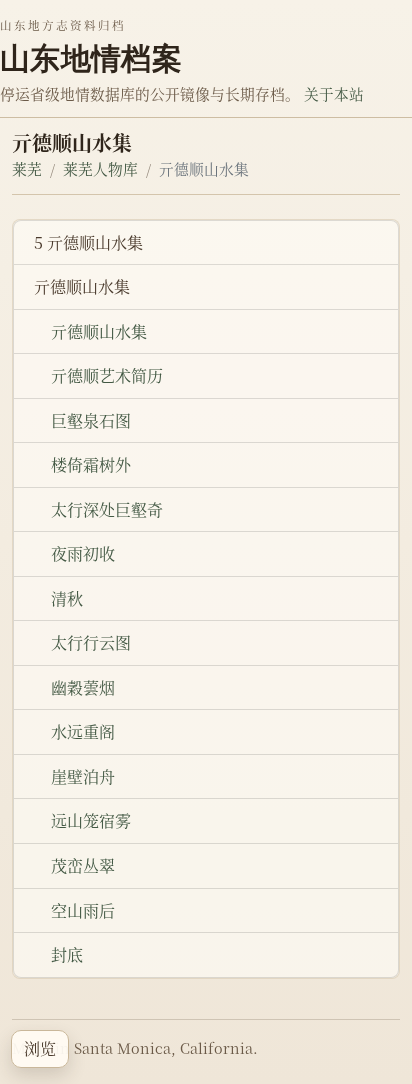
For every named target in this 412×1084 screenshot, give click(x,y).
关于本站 (334, 93)
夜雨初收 (83, 553)
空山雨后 (83, 910)
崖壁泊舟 (83, 776)
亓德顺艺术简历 (107, 375)
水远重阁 (83, 731)
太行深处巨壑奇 (107, 509)
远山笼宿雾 (91, 820)
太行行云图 (91, 642)
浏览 (40, 1048)
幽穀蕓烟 (83, 687)
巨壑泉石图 (91, 420)
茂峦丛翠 (83, 865)
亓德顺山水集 (99, 331)
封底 (67, 954)
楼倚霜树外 (91, 464)
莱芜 (27, 168)
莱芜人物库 (100, 168)
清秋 (67, 598)
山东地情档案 (91, 58)
